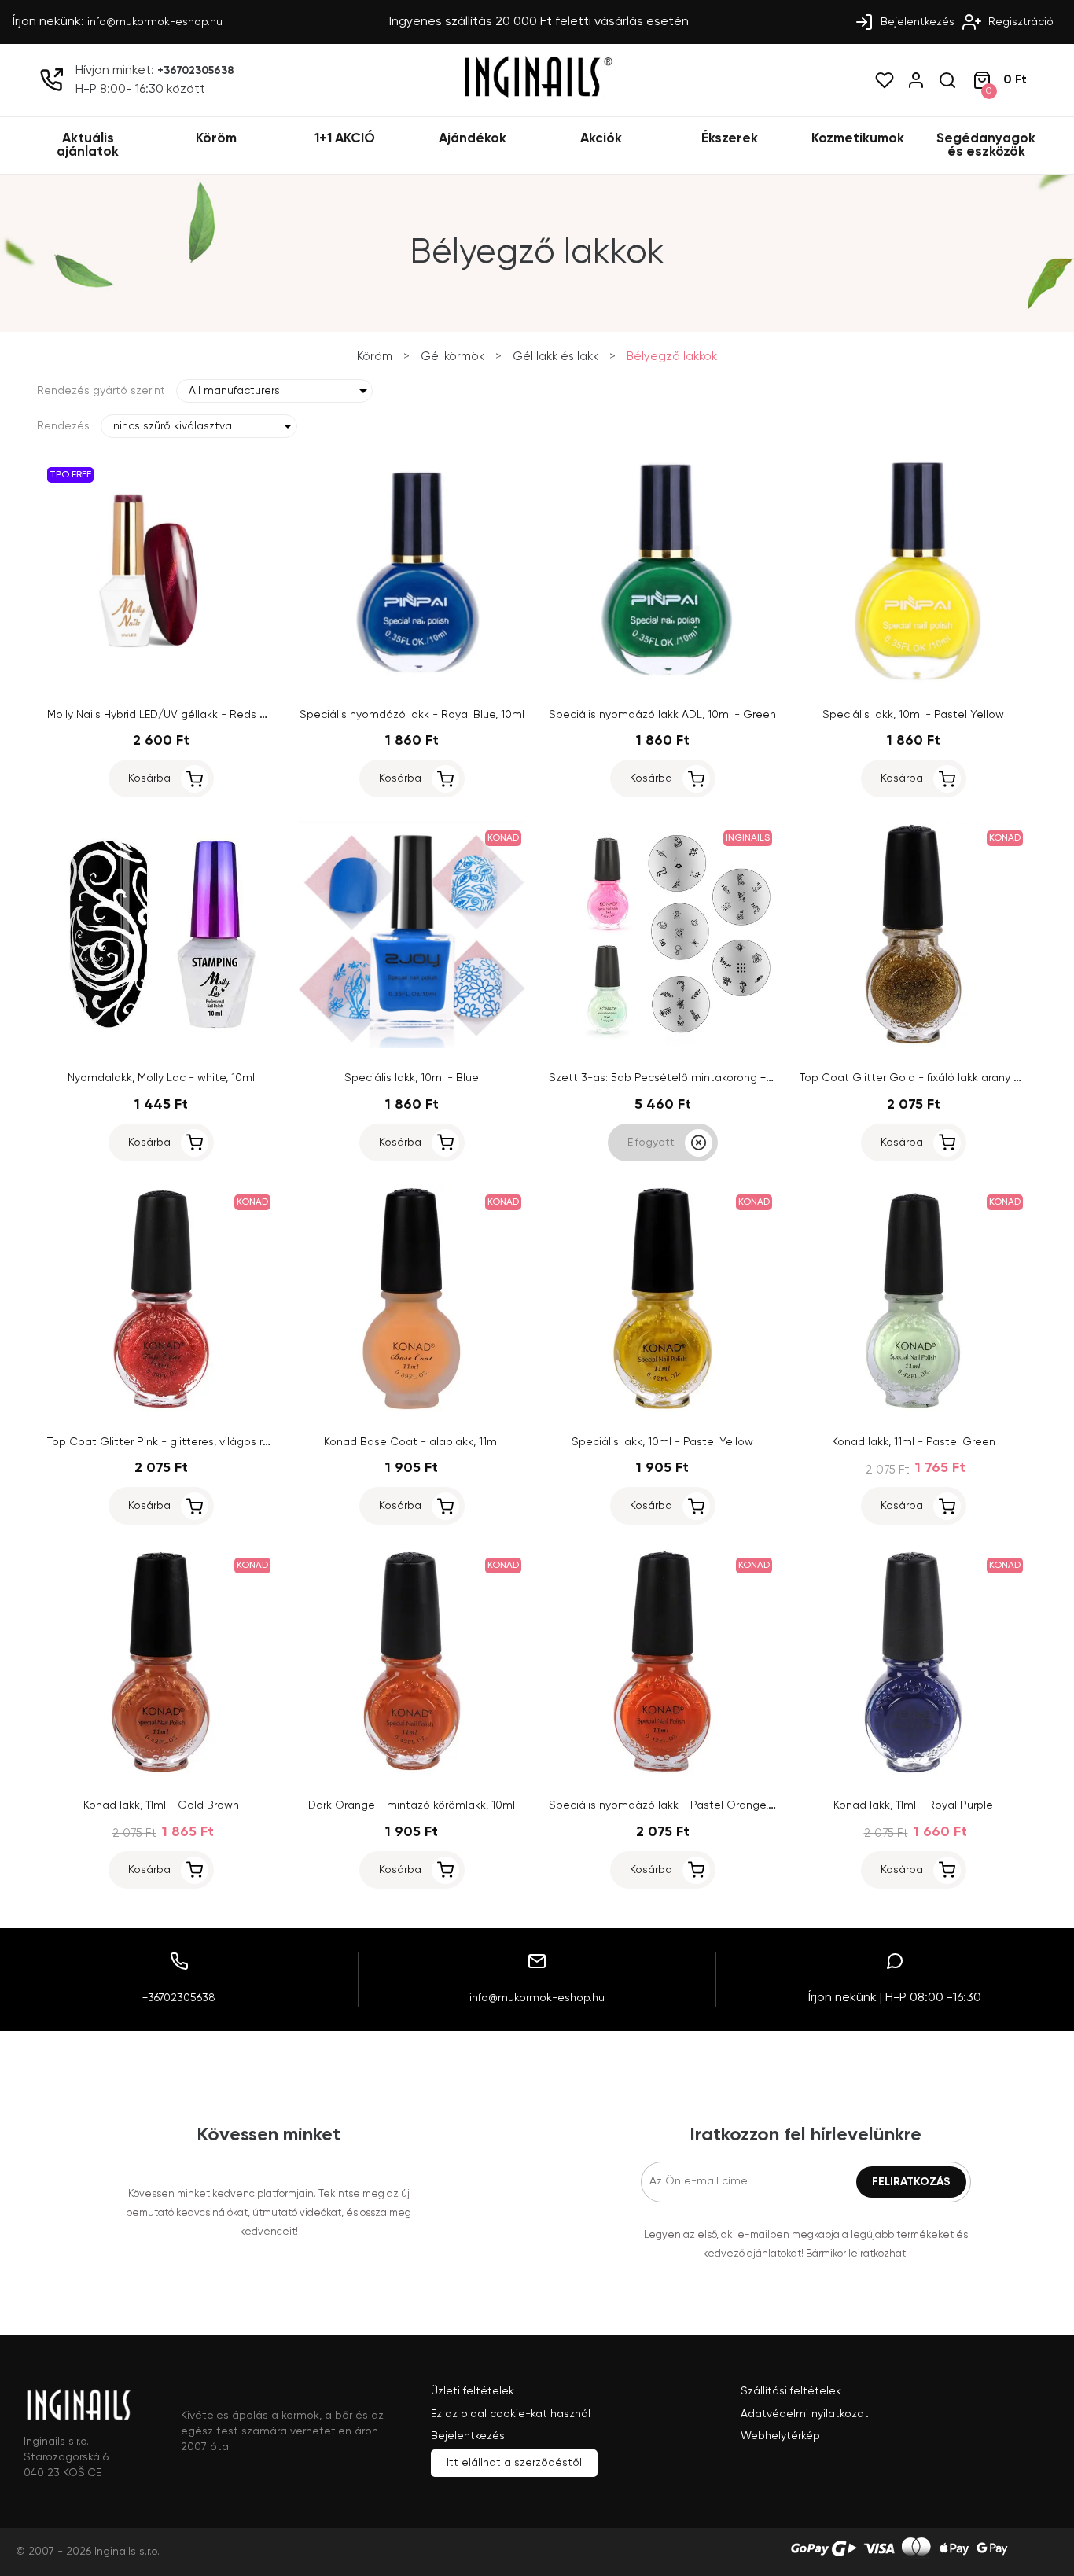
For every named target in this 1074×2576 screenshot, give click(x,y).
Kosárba (149, 778)
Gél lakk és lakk (555, 357)
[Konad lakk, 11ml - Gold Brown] (161, 1772)
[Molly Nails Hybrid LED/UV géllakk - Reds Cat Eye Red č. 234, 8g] (161, 682)
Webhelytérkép (780, 2436)
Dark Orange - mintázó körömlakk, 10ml (412, 1805)
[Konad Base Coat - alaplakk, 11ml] (412, 1409)
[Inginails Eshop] (537, 95)
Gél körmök (452, 357)
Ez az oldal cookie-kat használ (511, 2414)
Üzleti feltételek (473, 2391)
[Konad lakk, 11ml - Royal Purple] (913, 1772)
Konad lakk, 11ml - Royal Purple (913, 1805)
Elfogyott (651, 1143)
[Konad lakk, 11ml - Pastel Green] (913, 1409)
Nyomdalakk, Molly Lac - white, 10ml (161, 1078)
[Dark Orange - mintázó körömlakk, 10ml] (412, 1772)
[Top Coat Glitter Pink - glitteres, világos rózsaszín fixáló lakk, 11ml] (161, 1409)
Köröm (216, 139)
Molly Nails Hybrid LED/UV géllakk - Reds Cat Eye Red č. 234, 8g (213, 715)
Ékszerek (730, 139)
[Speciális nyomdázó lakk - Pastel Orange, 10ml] (662, 1772)
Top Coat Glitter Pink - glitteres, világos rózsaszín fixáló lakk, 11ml (217, 1442)
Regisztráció (1019, 22)
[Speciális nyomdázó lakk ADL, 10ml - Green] (662, 682)
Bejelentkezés (916, 22)
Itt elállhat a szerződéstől (514, 2463)
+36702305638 (196, 71)
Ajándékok (473, 139)
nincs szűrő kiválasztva (173, 426)
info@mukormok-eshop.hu (155, 22)
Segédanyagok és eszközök (986, 145)
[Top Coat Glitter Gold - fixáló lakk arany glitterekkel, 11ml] (913, 1045)
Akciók (601, 139)
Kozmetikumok (858, 139)
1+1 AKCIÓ (345, 139)
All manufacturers (234, 391)
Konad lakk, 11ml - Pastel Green (914, 1442)
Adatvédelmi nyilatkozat (805, 2414)
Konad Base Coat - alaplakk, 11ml (412, 1442)
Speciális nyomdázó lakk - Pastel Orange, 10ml (672, 1805)
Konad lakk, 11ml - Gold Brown (161, 1805)
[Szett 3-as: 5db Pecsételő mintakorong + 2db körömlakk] (662, 1045)
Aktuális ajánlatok (88, 145)
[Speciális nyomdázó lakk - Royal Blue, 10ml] (412, 682)
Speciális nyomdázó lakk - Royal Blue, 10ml (412, 715)
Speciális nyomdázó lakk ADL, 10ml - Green (662, 715)
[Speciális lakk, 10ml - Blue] (412, 1045)
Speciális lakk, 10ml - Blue (412, 1078)
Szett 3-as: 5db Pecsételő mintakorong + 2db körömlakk (697, 1078)
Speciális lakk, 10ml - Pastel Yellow (913, 715)
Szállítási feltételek (791, 2391)
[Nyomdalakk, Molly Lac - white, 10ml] (161, 1045)
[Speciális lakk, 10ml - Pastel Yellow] (913, 682)
